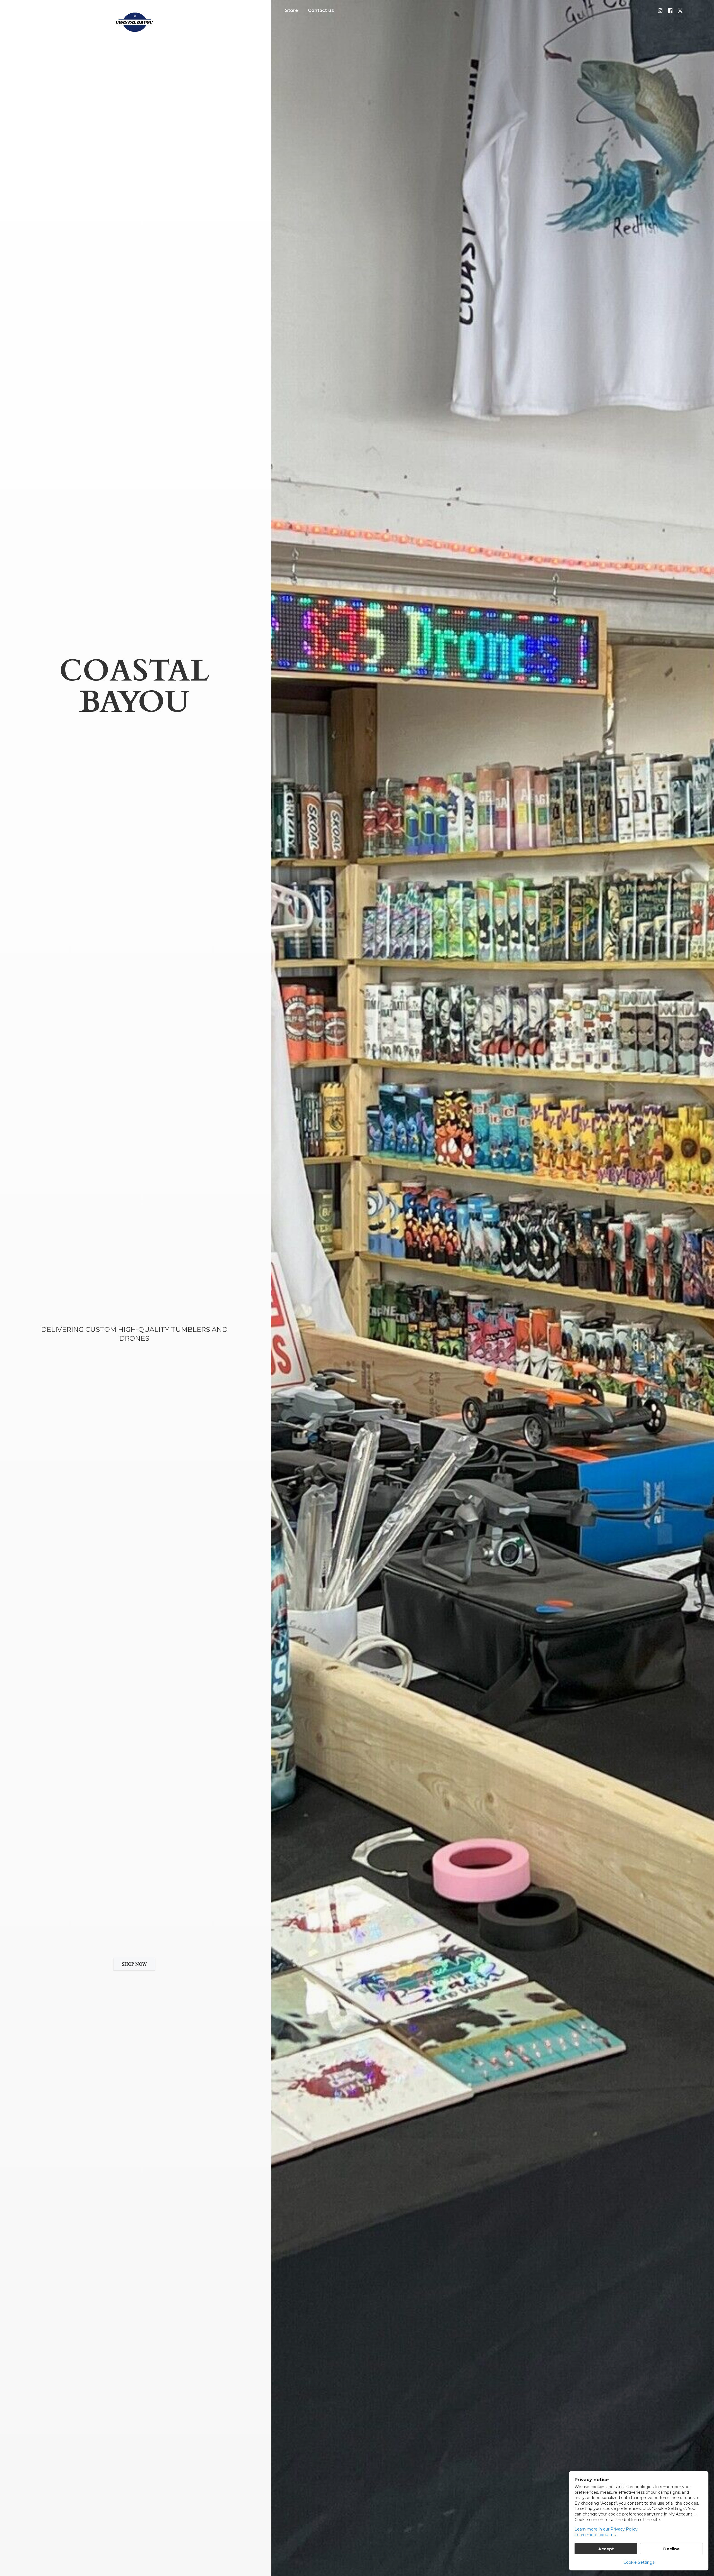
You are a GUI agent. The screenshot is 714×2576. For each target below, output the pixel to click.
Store (292, 10)
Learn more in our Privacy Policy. (606, 2529)
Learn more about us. (595, 2535)
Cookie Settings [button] (639, 2562)
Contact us (321, 10)
